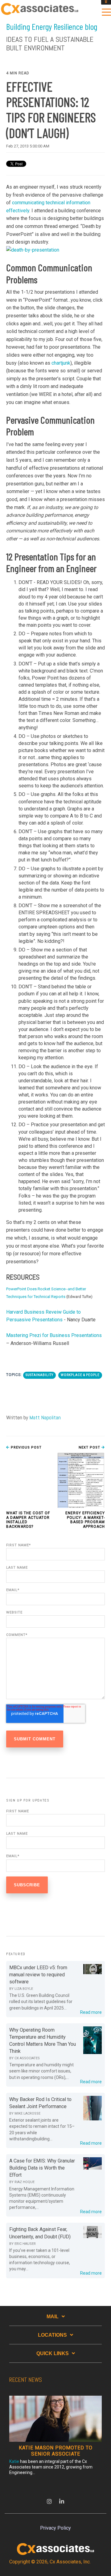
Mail (53, 2317)
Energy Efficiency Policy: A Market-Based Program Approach (85, 1520)
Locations (52, 2335)
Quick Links (53, 2353)
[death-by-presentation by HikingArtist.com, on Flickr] (33, 250)
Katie (14, 2461)
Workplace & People (80, 1375)
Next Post (90, 1447)
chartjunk (61, 363)
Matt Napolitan (45, 1417)
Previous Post (26, 1447)
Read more (91, 2012)
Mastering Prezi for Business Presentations (54, 1335)
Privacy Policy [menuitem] (55, 2528)
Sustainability (39, 1375)
